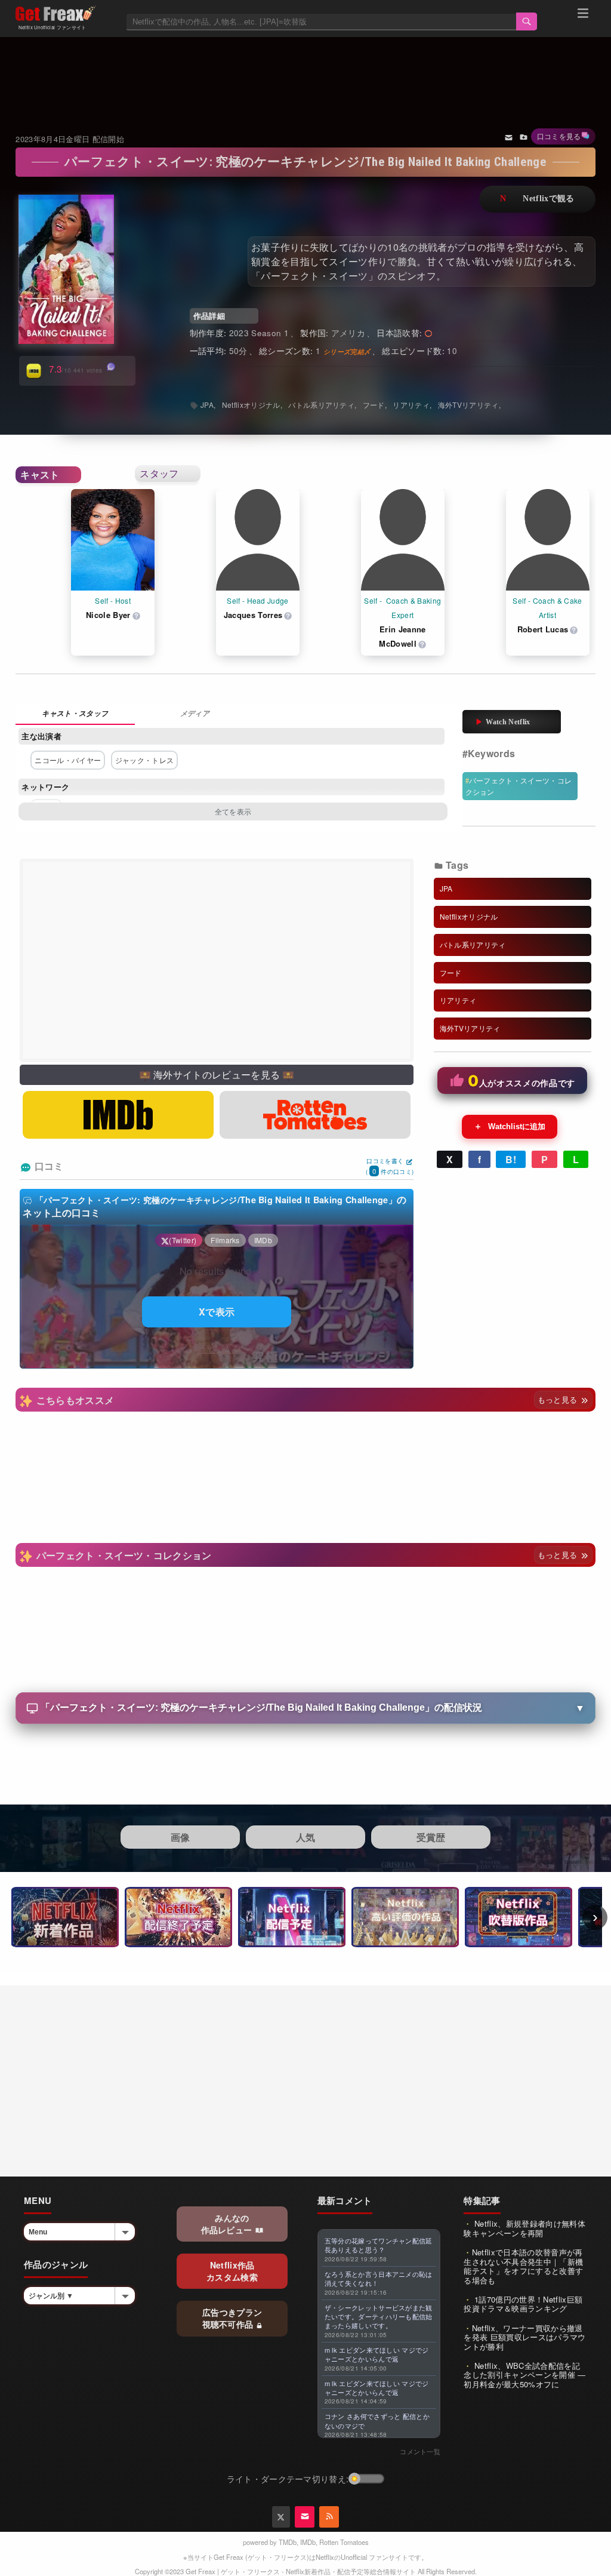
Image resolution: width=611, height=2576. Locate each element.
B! (511, 1159)
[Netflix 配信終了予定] (178, 1917)
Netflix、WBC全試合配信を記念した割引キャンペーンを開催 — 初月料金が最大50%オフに (524, 2375)
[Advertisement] (306, 70)
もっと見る (559, 1399)
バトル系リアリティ (321, 405)
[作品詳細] (75, 714)
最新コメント (345, 2200)
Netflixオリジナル (251, 405)
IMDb (308, 2542)
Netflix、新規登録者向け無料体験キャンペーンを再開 (524, 2228)
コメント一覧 (420, 2451)
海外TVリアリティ (468, 405)
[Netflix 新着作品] (65, 1917)
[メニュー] (583, 15)
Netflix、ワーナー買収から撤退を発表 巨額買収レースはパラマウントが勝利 (524, 2337)
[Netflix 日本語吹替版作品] (519, 1917)
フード (374, 405)
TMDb (288, 2542)
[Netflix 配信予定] (292, 1917)
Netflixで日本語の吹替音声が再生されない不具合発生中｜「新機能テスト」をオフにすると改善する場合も (523, 2266)
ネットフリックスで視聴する (537, 199)
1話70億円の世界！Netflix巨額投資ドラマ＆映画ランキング (523, 2304)
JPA (207, 405)
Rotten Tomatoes (344, 2542)
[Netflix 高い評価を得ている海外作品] (405, 1917)
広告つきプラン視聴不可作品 (232, 2318)
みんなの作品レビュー (228, 2224)
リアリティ (411, 405)
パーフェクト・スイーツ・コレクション (519, 786)
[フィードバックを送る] (509, 137)
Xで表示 (217, 1312)
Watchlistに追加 (510, 1126)
